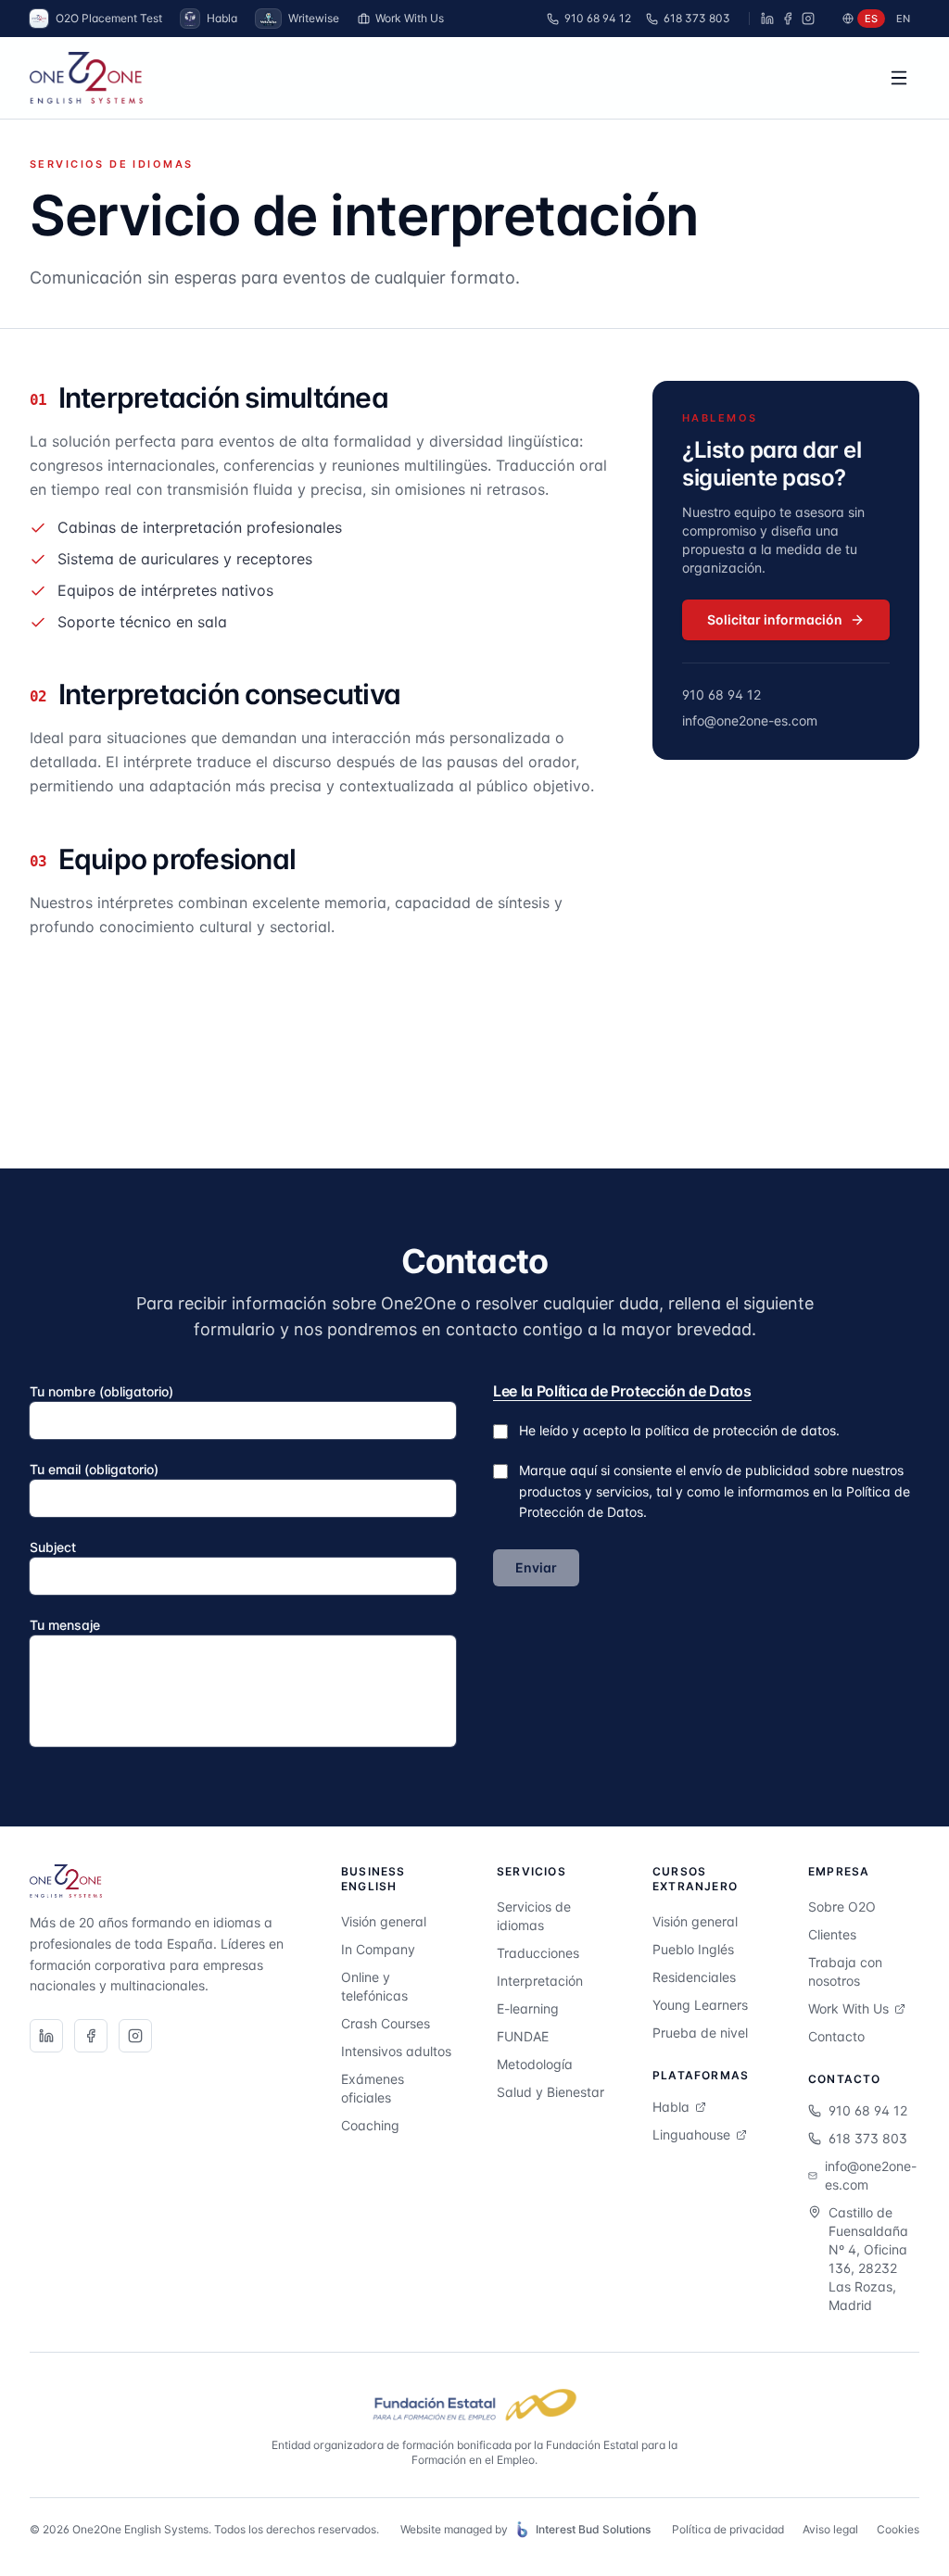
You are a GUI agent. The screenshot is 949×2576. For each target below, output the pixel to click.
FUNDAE (523, 2036)
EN (903, 19)
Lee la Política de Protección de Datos (622, 1391)
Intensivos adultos (396, 2051)
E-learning (528, 2008)
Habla (671, 2107)
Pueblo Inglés (693, 1949)
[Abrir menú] (899, 78)
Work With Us (410, 18)
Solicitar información (775, 619)
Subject (53, 1547)
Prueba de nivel (700, 2033)
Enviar (536, 1567)
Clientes (832, 1934)
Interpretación (540, 1981)
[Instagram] (808, 19)
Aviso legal (830, 2529)
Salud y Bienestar (550, 2092)
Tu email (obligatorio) (94, 1469)
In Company (378, 1949)
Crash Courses (386, 2023)
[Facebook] (788, 19)
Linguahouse (691, 2134)
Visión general (384, 1921)
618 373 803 (697, 18)
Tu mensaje (65, 1625)
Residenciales (694, 1977)
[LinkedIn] (767, 19)
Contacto (836, 2036)
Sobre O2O (842, 1907)
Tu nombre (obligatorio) (101, 1391)
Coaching (370, 2125)
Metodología (535, 2064)
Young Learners (700, 2005)
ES (871, 19)
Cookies (898, 2529)
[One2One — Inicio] (86, 78)
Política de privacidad (728, 2529)
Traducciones (538, 1953)
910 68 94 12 (598, 18)
